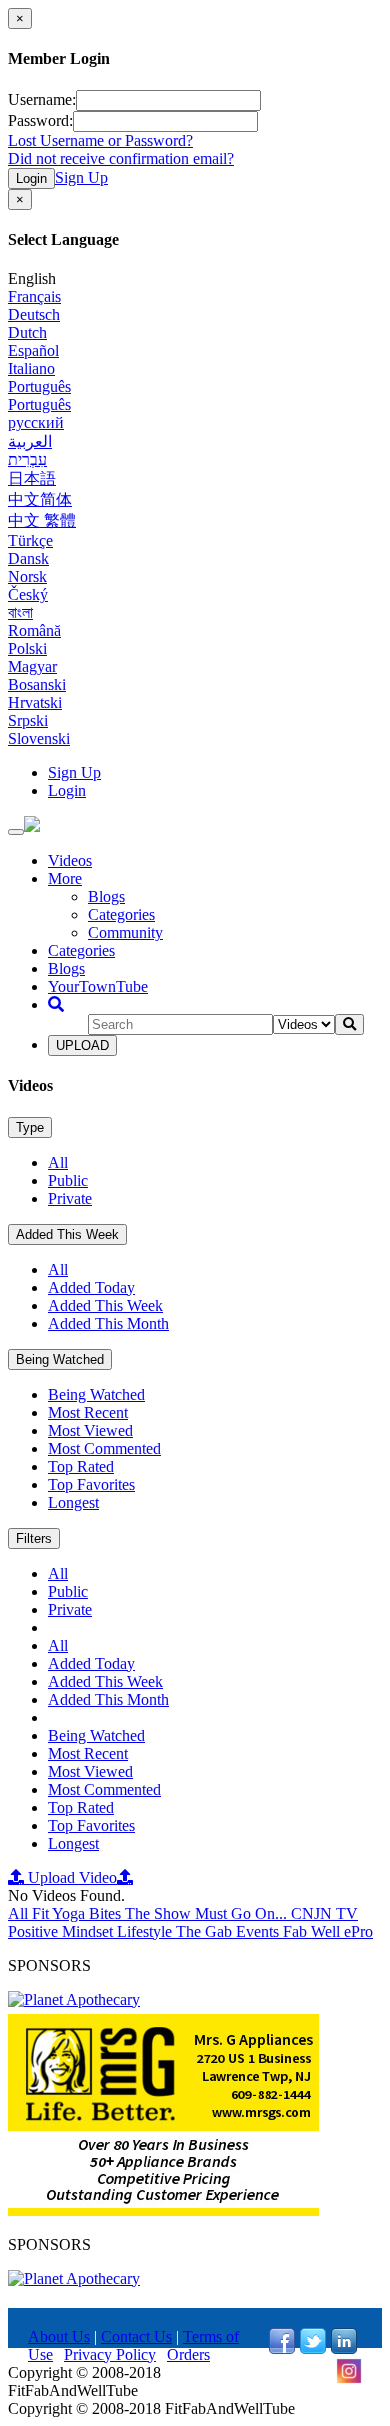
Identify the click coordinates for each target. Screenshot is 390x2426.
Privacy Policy (110, 2354)
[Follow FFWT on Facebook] (282, 2348)
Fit (42, 1913)
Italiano (31, 368)
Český (28, 594)
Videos (70, 860)
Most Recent (88, 1412)
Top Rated (81, 1466)
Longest (73, 1502)
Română (34, 630)
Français (34, 296)
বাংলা (20, 612)
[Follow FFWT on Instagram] (349, 2378)
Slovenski (39, 738)
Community (125, 932)
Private (70, 1198)
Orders (188, 2354)
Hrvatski (35, 702)
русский (36, 422)
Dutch (27, 332)
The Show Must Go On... (208, 1913)
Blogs (106, 896)
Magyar (32, 666)
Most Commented (104, 1448)
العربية (30, 441)
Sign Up (81, 177)
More (65, 878)
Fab (297, 1931)
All (58, 1162)
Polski (27, 648)
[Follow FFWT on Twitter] (313, 2348)
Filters (34, 1538)
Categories (121, 914)
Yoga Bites (88, 1913)
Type (30, 1127)
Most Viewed (90, 1430)
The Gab (206, 1931)
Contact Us (136, 2336)
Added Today (91, 1287)
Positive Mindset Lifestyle (92, 1931)
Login (31, 178)
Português (39, 386)
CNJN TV (324, 1913)
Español (33, 350)
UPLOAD (82, 1045)
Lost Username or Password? (100, 140)
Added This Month (108, 1323)
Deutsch (34, 314)
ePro (358, 1931)
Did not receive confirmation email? (121, 158)
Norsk (27, 576)
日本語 (32, 478)
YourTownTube (98, 986)
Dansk (28, 558)
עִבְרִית (27, 459)
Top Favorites (91, 1484)
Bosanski (37, 684)
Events (259, 1931)
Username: (42, 99)
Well (327, 1931)
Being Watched (60, 1359)
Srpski (28, 720)
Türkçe (30, 540)
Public (68, 1180)
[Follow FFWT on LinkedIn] (344, 2348)
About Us (59, 2336)
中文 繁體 (42, 520)
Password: (40, 120)
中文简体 (40, 499)
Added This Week (67, 1234)
